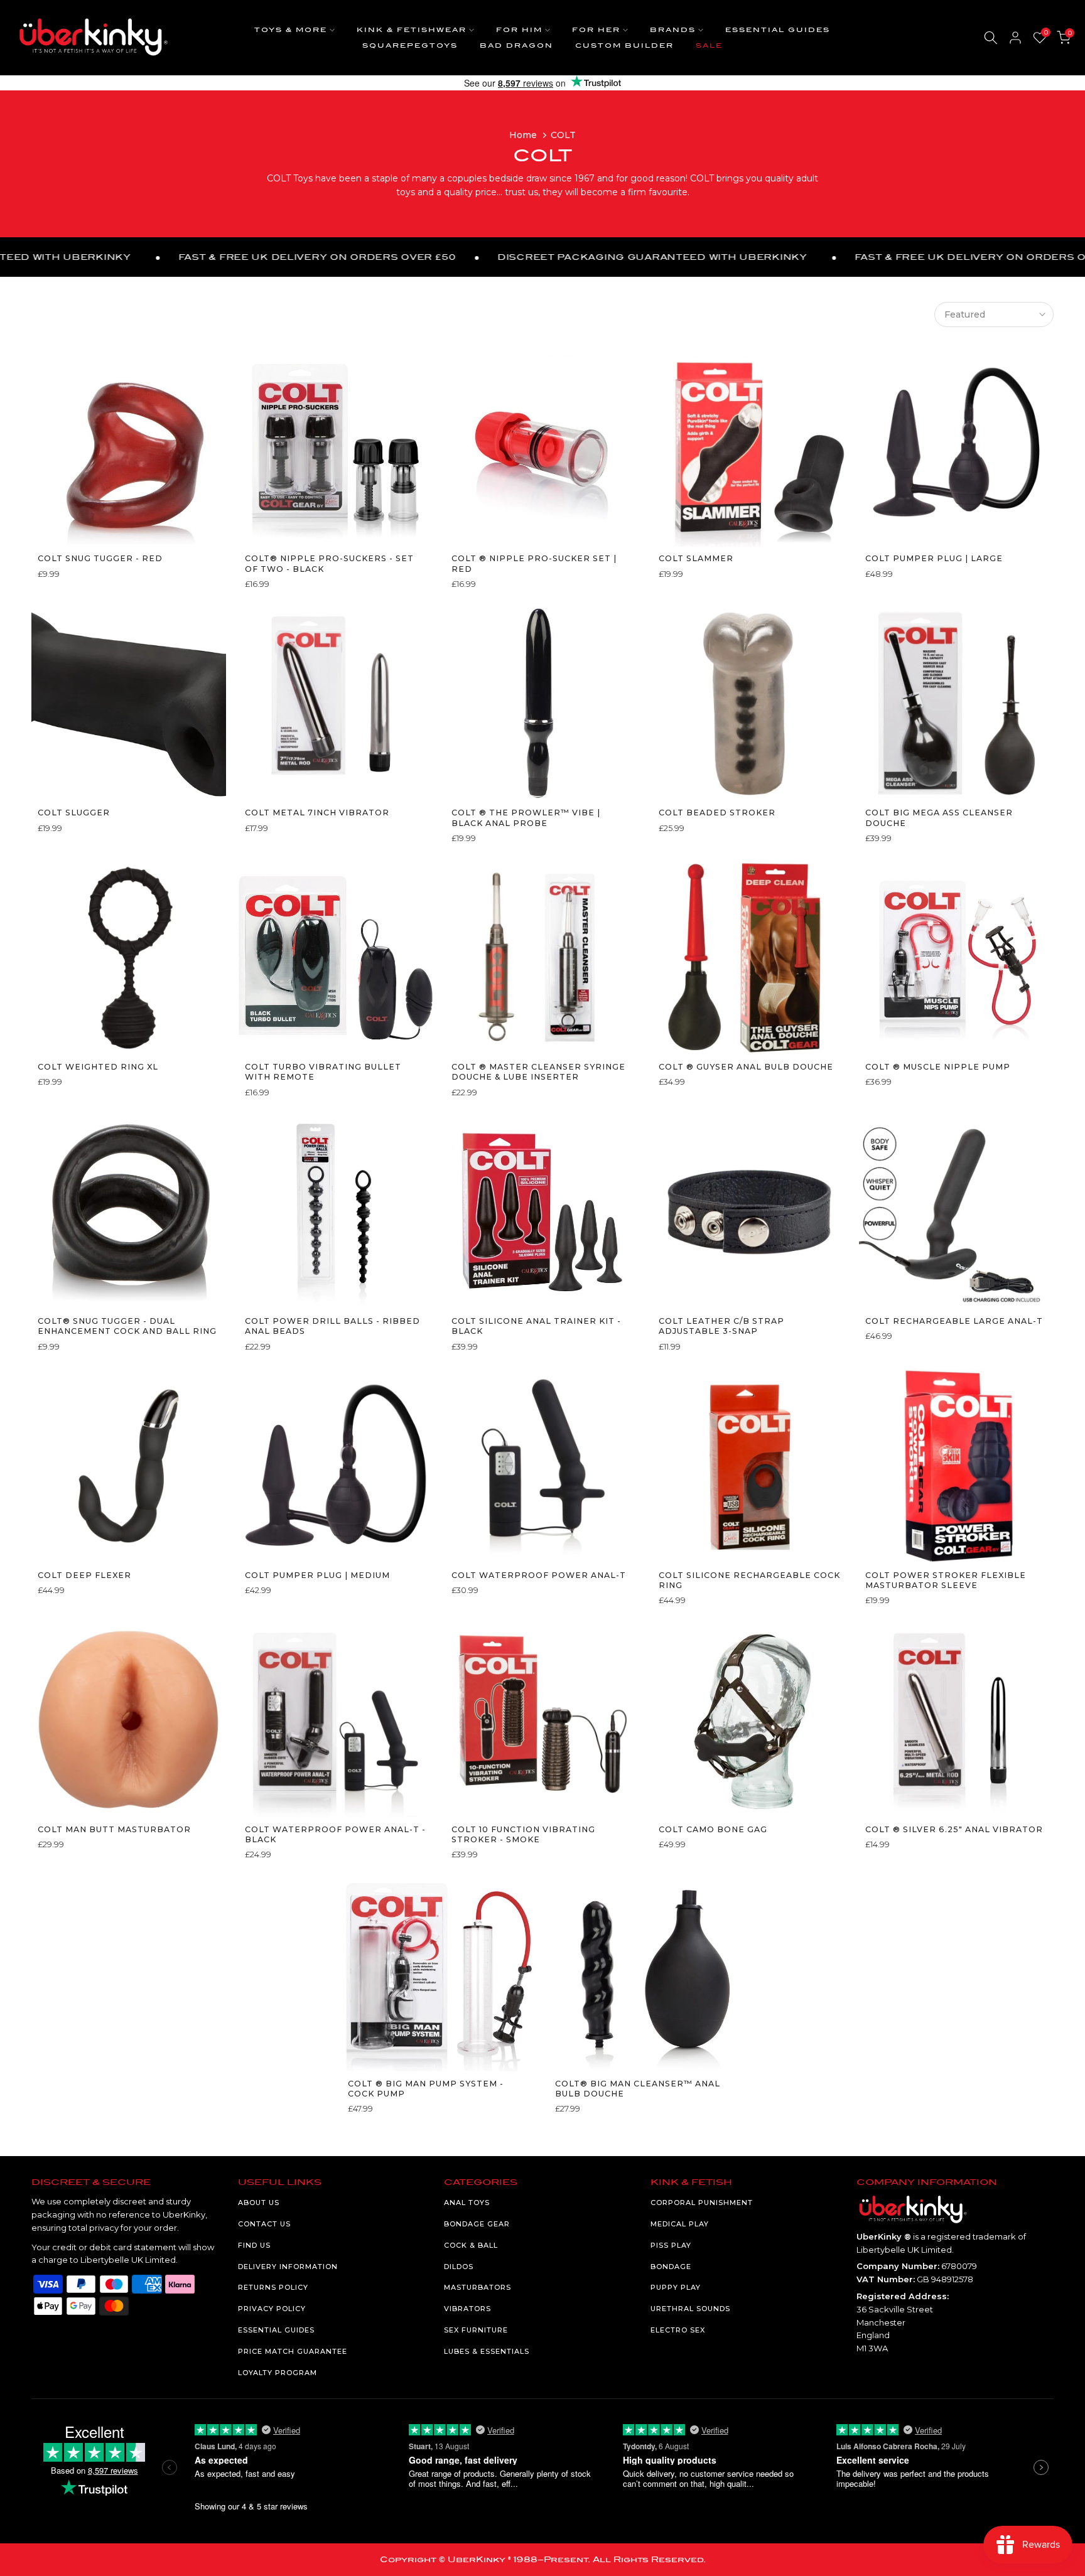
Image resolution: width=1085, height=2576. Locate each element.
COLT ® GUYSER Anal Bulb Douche (746, 1067)
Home (523, 135)
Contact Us (264, 2224)
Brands (673, 30)
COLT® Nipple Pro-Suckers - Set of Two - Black (329, 563)
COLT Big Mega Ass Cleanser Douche (939, 818)
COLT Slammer (696, 558)
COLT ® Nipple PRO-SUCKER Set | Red (534, 563)
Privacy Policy (272, 2309)
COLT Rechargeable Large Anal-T (954, 1321)
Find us (254, 2245)
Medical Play (680, 2224)
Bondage (671, 2267)
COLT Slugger (74, 813)
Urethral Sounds (690, 2309)
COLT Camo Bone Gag (713, 1829)
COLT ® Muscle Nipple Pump (938, 1067)
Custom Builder (624, 46)
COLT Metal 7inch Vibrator (317, 813)
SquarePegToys (410, 46)
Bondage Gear (477, 2224)
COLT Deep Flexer (84, 1575)
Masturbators (478, 2287)
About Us (259, 2203)
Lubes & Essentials (487, 2351)
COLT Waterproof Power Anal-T (539, 1575)
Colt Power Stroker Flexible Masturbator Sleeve (946, 1580)
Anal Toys (467, 2203)
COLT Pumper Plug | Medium (317, 1575)
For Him (519, 30)
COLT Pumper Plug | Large (934, 558)
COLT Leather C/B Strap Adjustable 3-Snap (721, 1326)
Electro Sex (678, 2330)
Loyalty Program (278, 2373)
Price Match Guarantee (293, 2351)
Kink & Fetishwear (412, 30)
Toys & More (291, 30)
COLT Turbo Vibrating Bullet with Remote (323, 1072)
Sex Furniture (476, 2330)
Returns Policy (273, 2287)
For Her (596, 30)
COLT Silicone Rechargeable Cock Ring (749, 1580)
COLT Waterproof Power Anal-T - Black (335, 1834)
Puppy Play (676, 2287)
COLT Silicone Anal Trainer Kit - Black (536, 1326)
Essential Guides (778, 30)
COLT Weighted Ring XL (98, 1067)
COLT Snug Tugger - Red (100, 558)
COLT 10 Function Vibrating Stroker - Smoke (523, 1834)
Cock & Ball (471, 2245)
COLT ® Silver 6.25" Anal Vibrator (954, 1829)
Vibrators (467, 2309)
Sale (709, 46)
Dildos (459, 2267)
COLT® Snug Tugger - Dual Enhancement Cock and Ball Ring (127, 1326)
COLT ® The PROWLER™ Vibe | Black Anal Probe (526, 818)
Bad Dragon (516, 46)
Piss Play (671, 2245)
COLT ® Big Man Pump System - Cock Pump (426, 2089)
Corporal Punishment (702, 2203)
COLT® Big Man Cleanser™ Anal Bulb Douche (638, 2089)
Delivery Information (288, 2267)
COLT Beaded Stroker (717, 813)
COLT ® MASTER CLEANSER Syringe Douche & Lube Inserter (538, 1072)
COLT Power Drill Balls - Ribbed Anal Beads (332, 1326)
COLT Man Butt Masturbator (114, 1829)
